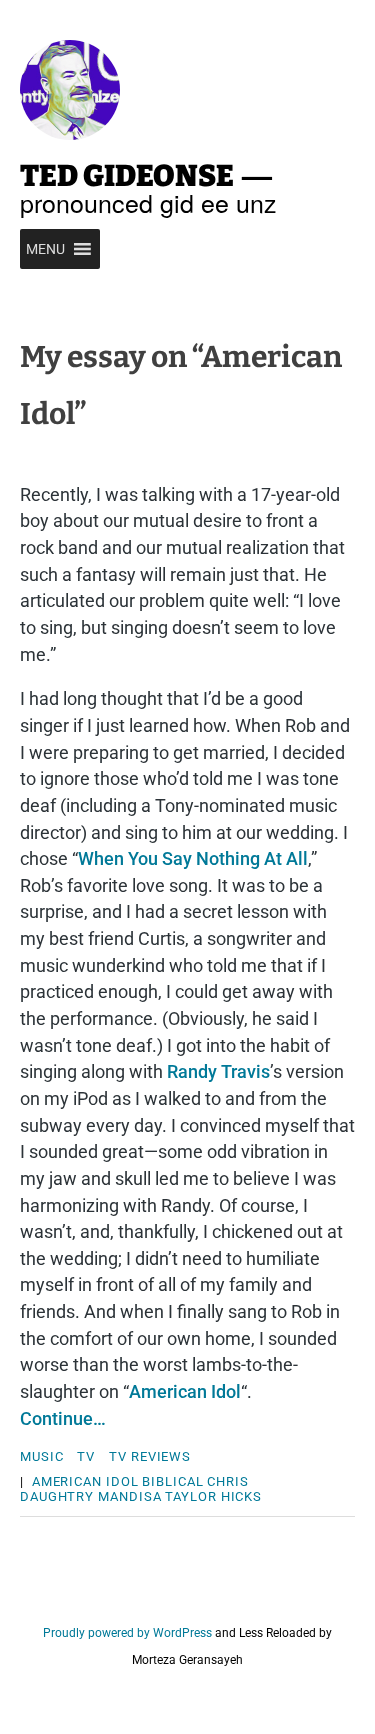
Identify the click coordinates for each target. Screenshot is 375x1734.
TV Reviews (150, 1456)
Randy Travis (218, 1071)
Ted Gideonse (127, 176)
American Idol (185, 1391)
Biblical (172, 1481)
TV (86, 1456)
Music (42, 1456)
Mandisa (129, 1496)
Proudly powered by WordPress (127, 1633)
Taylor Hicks (213, 1496)
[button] (45, 249)
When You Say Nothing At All (193, 858)
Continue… (63, 1418)
